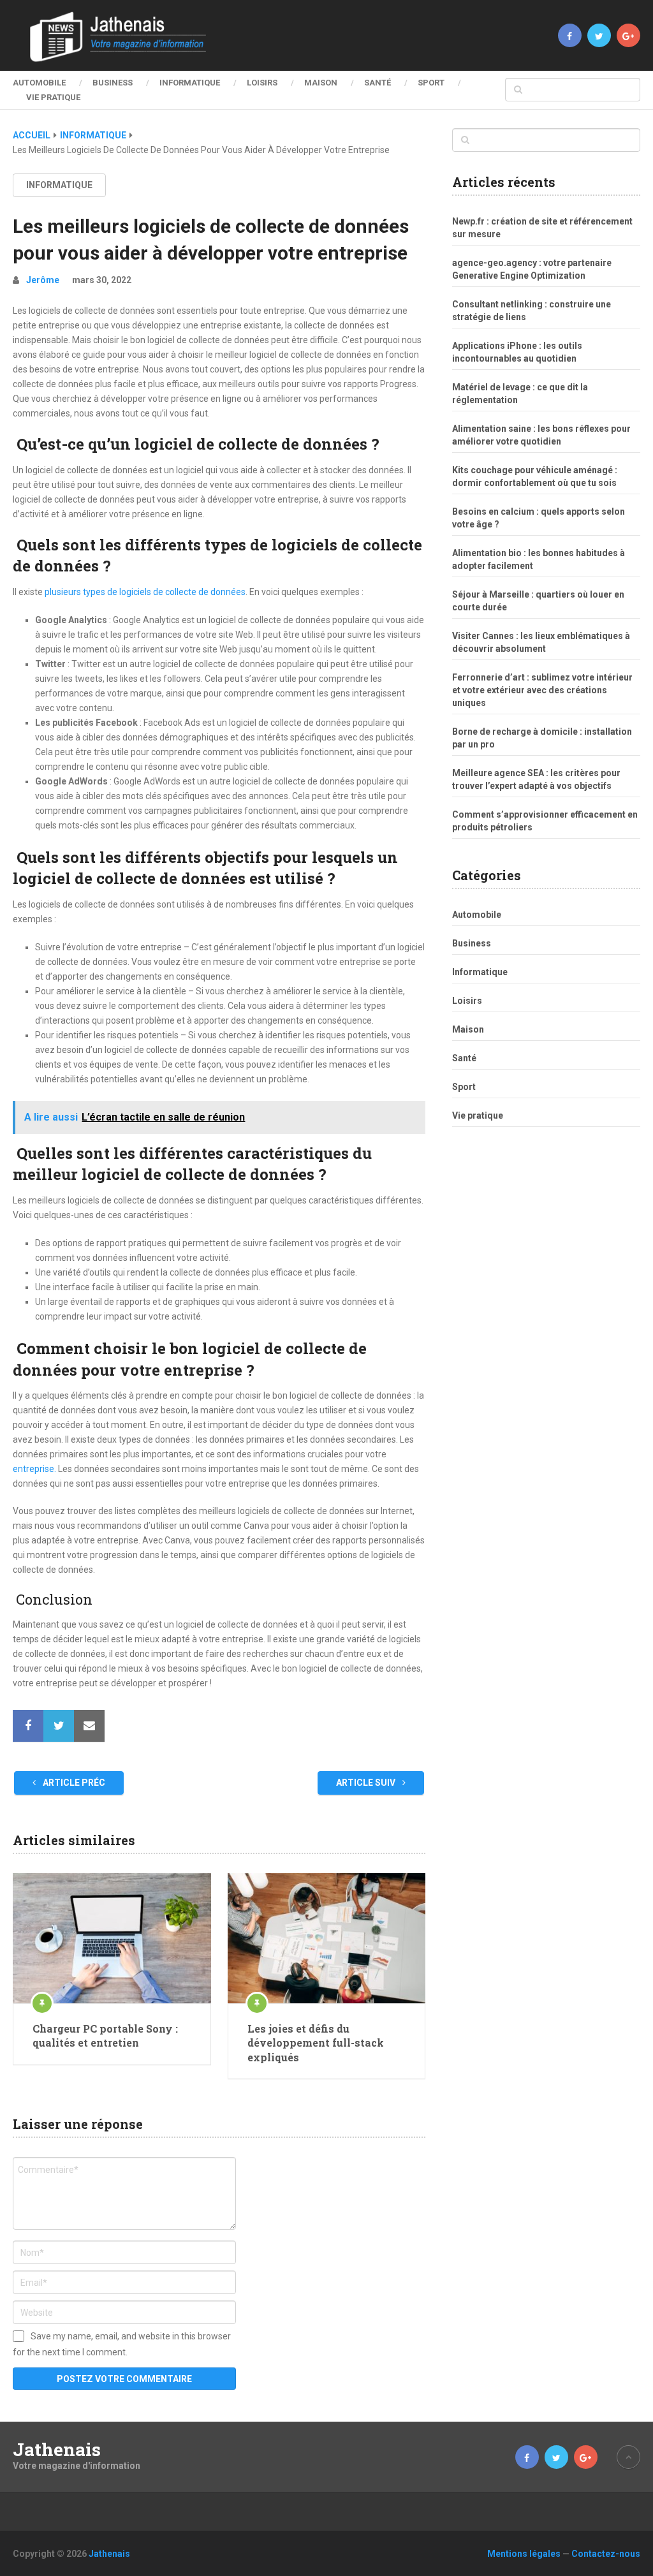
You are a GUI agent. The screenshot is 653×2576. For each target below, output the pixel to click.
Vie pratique (53, 97)
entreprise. (34, 1469)
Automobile (39, 83)
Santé (378, 83)
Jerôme (43, 280)
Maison (321, 83)
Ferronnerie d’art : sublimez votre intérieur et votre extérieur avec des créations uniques (542, 690)
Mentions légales (524, 2554)
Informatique (190, 83)
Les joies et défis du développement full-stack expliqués (316, 2043)
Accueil (32, 135)
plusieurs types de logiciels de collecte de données (145, 592)
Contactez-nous (606, 2554)
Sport (431, 83)
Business (113, 83)
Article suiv (367, 1783)
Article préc (73, 1783)
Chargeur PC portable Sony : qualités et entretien (105, 2035)
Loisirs (262, 83)
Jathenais (57, 2450)
